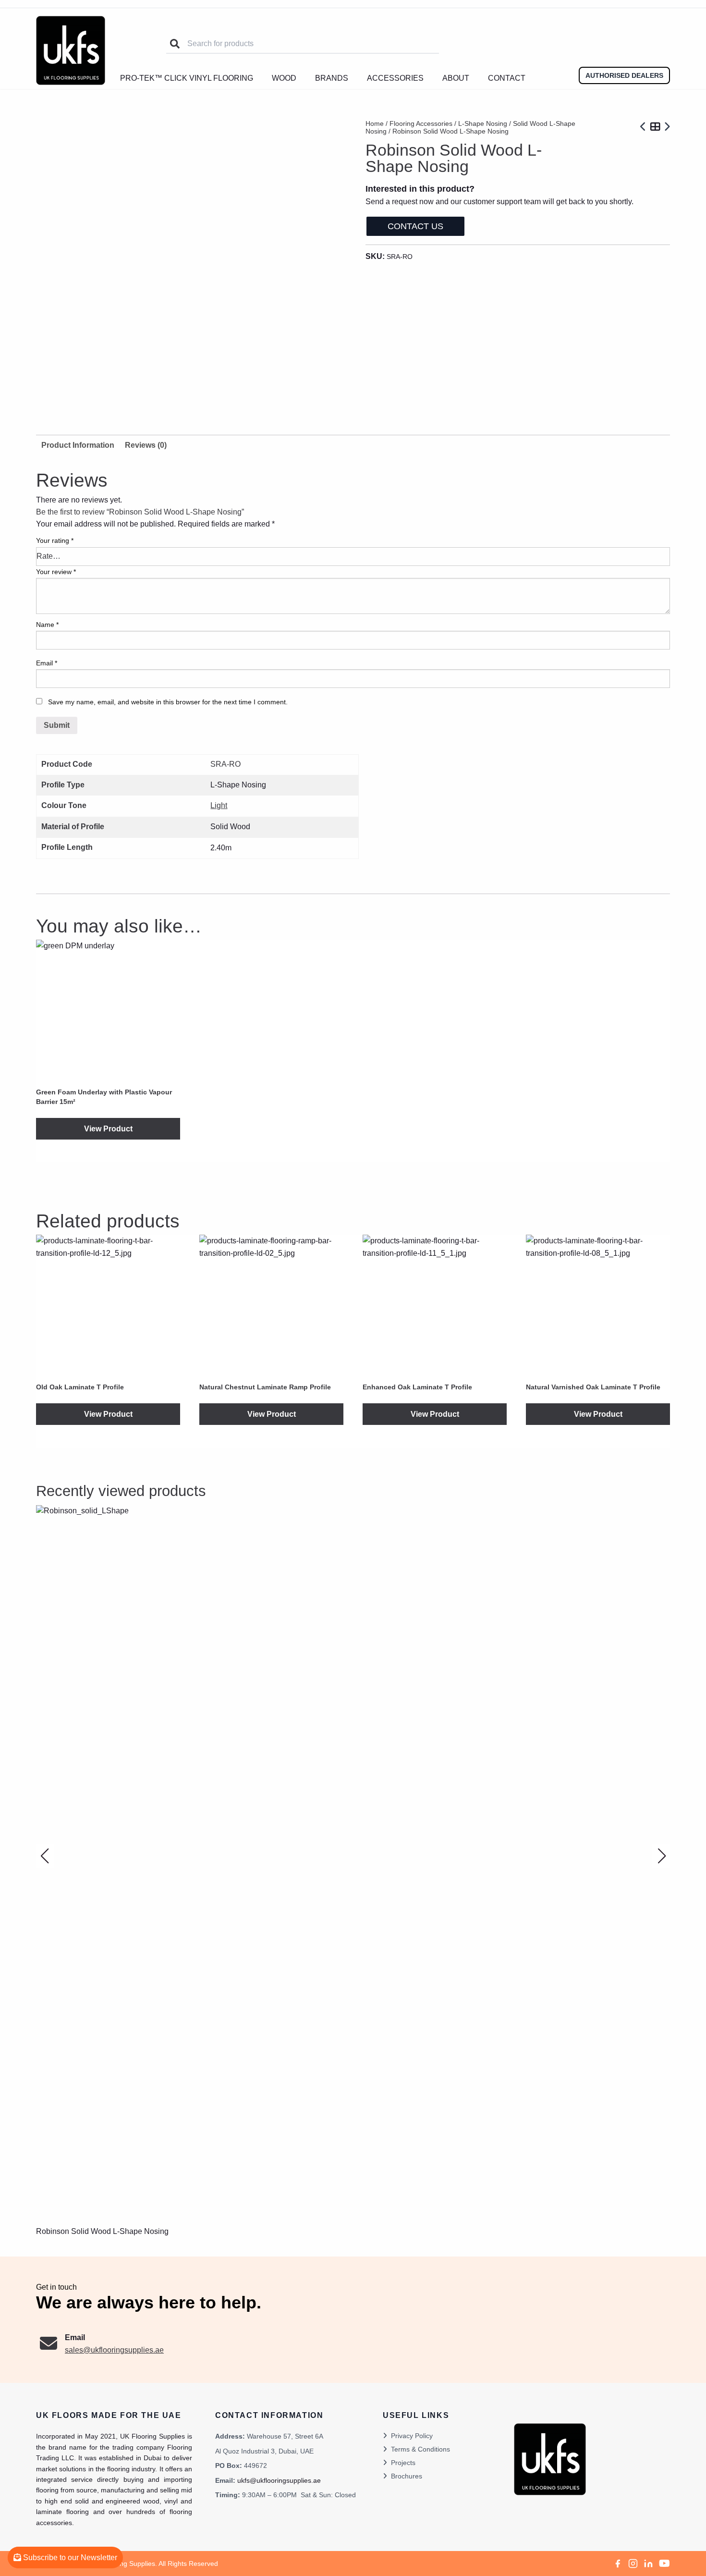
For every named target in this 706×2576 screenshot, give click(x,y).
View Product (108, 1129)
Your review (56, 572)
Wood (284, 78)
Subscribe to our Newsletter (69, 2558)
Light (219, 805)
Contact (507, 78)
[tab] (146, 445)
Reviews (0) (146, 445)
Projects (403, 2463)
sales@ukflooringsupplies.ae (114, 2350)
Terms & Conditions (420, 2449)
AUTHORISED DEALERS (624, 75)
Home (375, 123)
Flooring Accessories (421, 123)
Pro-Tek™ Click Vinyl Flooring (187, 78)
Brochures (407, 2476)
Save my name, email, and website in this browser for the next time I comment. (168, 702)
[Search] (175, 44)
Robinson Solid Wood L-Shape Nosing (102, 2231)
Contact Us (415, 226)
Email (47, 663)
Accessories (395, 78)
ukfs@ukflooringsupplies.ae (279, 2480)
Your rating (55, 540)
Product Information (78, 445)
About (456, 78)
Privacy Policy (412, 2436)
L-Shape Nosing (483, 123)
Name (47, 625)
